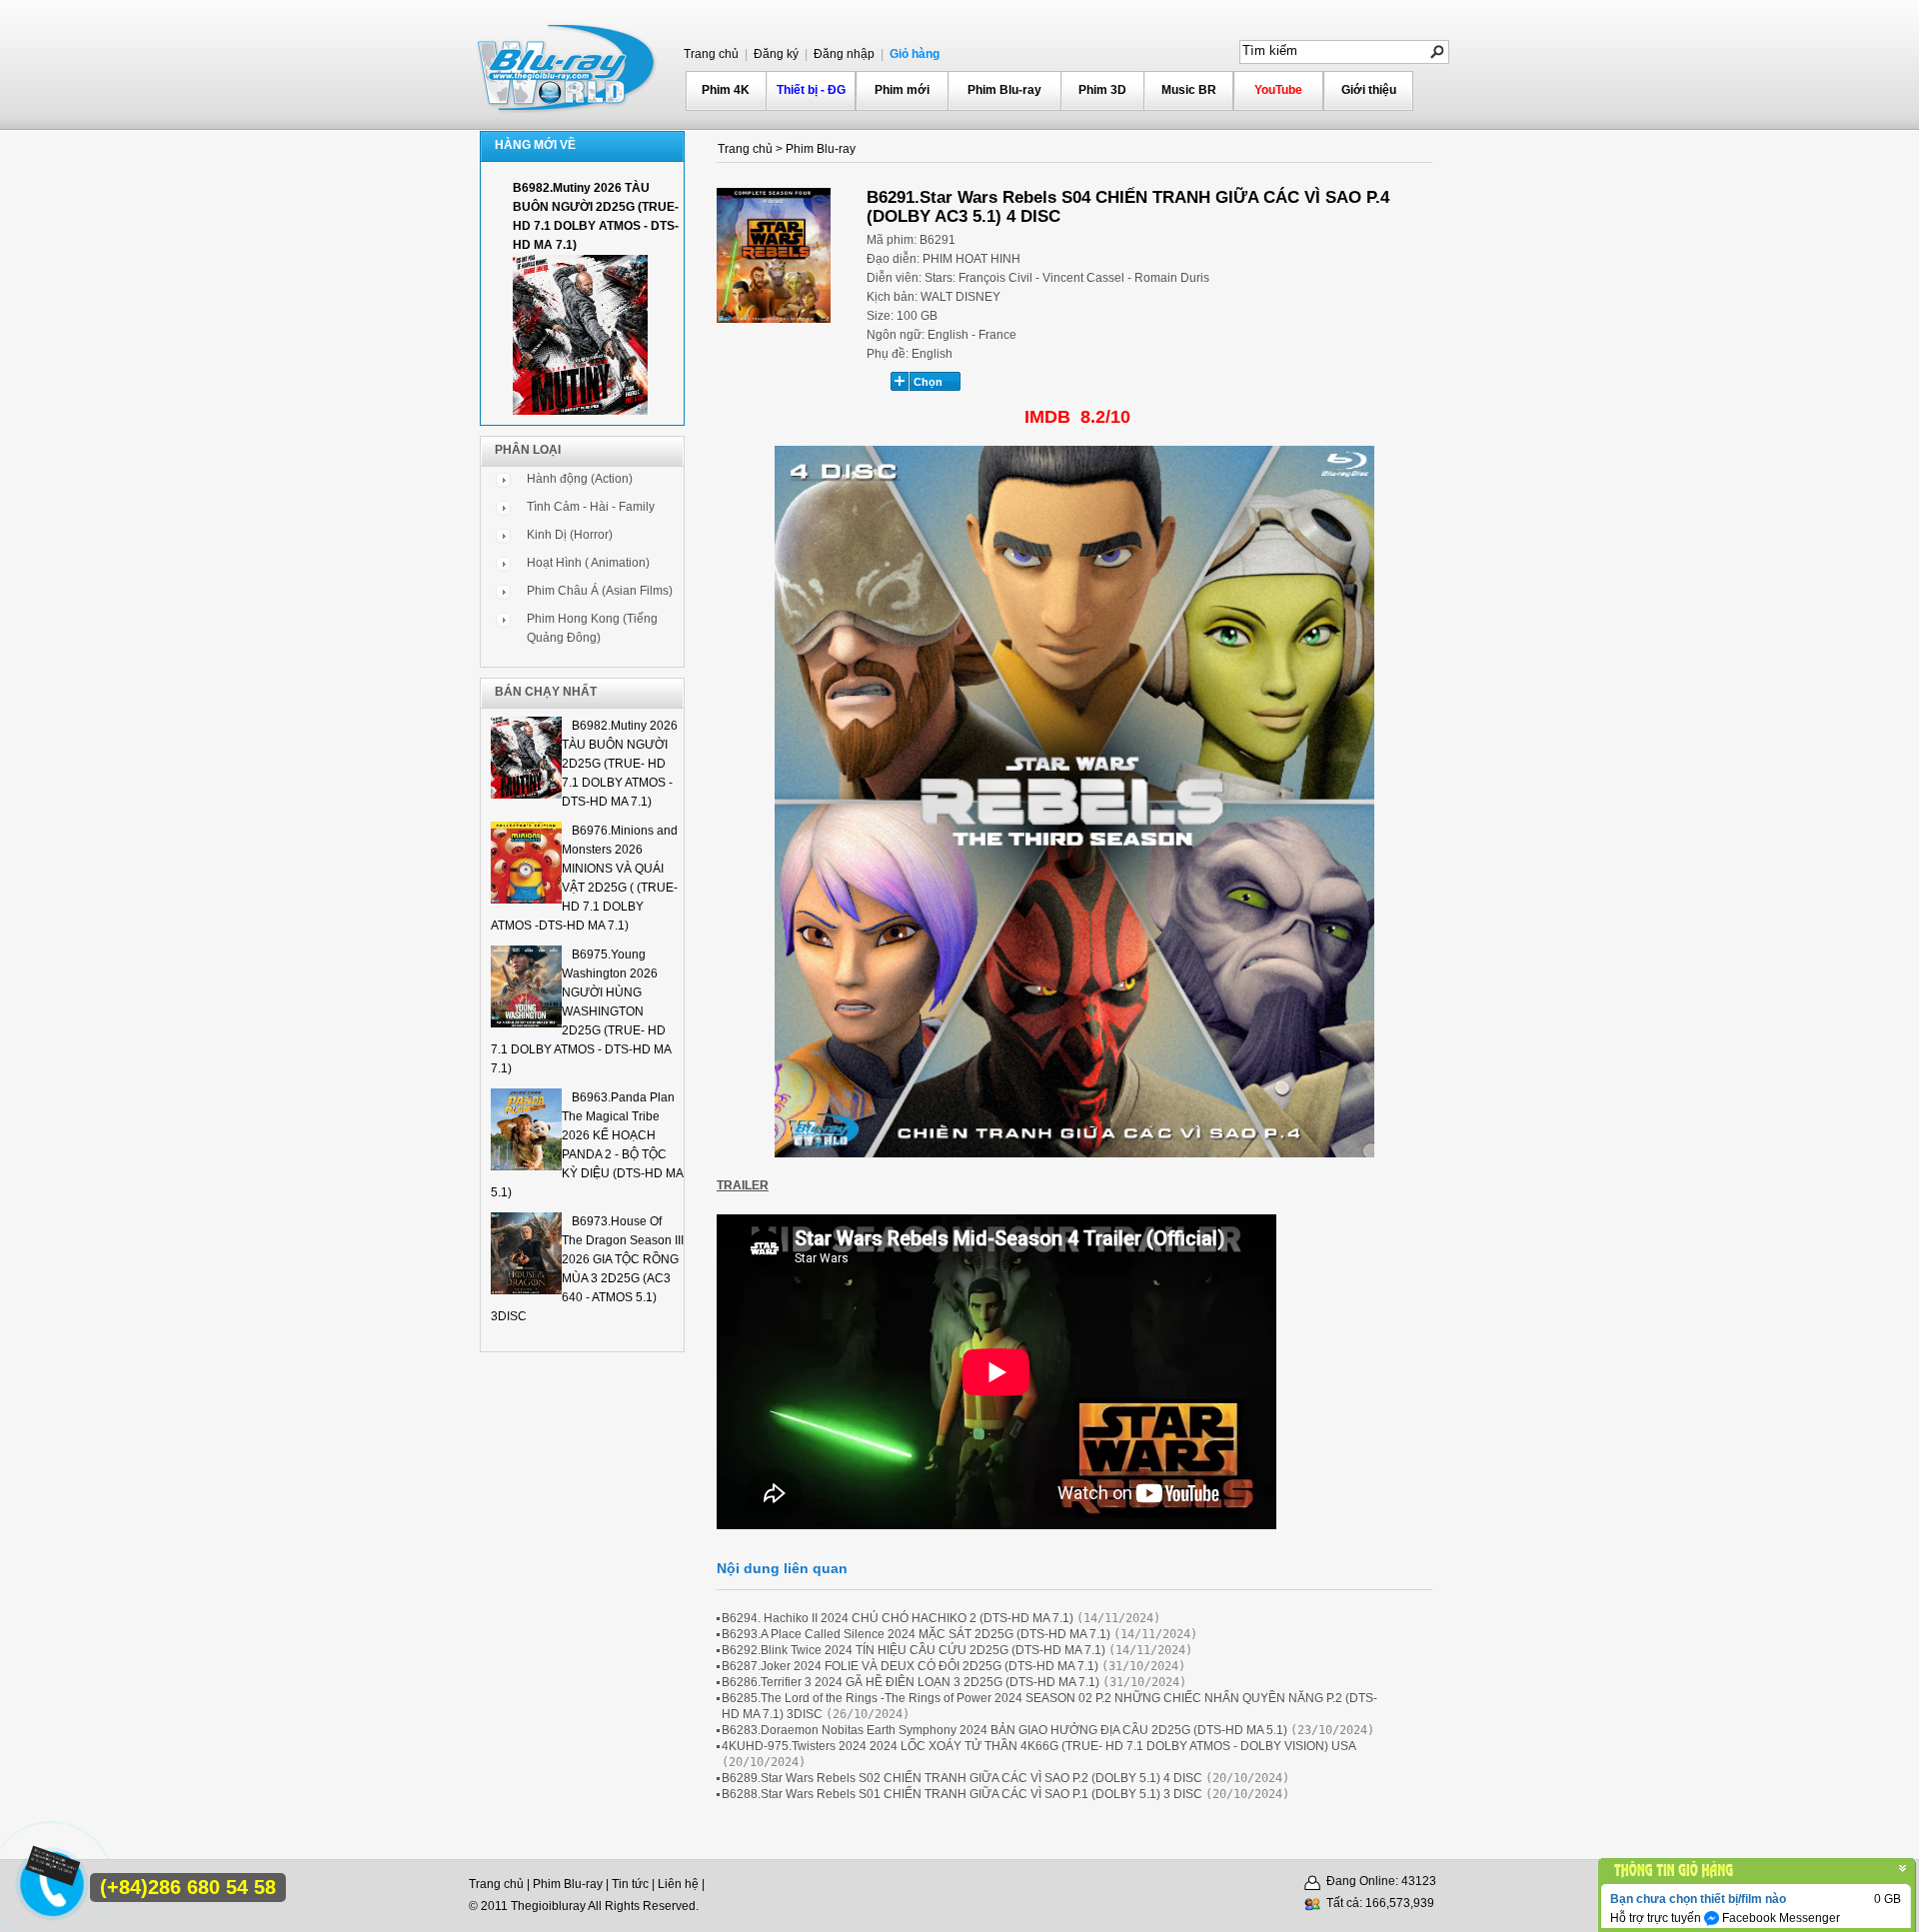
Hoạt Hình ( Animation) (588, 563)
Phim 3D (1102, 90)
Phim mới (902, 90)
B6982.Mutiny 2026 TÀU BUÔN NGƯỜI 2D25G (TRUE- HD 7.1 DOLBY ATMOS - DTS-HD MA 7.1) (620, 764)
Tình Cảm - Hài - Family (591, 507)
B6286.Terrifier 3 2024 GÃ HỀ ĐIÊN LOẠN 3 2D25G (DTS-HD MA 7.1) (911, 1682)
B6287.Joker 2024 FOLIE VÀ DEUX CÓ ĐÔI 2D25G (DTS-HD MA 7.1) (910, 1666)
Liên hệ (678, 1884)
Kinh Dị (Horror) (570, 535)
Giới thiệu (1369, 90)
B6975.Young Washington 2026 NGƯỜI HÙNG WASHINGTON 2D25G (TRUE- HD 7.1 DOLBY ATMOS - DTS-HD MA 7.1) (581, 1011)
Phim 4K (726, 90)
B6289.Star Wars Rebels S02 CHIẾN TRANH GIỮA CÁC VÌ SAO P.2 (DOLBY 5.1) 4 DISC (962, 1778)
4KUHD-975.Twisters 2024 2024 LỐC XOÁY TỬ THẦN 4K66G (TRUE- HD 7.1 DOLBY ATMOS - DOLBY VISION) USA (1038, 1746)
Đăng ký (775, 54)
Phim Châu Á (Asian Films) (600, 591)
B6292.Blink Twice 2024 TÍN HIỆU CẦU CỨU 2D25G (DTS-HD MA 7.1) (914, 1650)
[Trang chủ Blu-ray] (568, 66)
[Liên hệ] (50, 1874)
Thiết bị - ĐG (811, 90)
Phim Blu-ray (1004, 90)
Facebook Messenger (1780, 1918)
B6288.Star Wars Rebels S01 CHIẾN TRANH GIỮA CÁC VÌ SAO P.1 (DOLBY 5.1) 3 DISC (962, 1794)
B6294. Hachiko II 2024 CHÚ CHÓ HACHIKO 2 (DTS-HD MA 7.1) (898, 1618)
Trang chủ (711, 54)
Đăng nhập (843, 54)
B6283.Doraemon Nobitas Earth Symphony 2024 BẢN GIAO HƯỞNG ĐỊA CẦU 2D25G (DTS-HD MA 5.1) (1004, 1730)
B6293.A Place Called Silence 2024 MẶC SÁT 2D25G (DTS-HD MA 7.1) (916, 1634)
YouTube (1278, 90)
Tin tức (630, 1884)
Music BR (1189, 90)
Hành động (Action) (580, 479)
